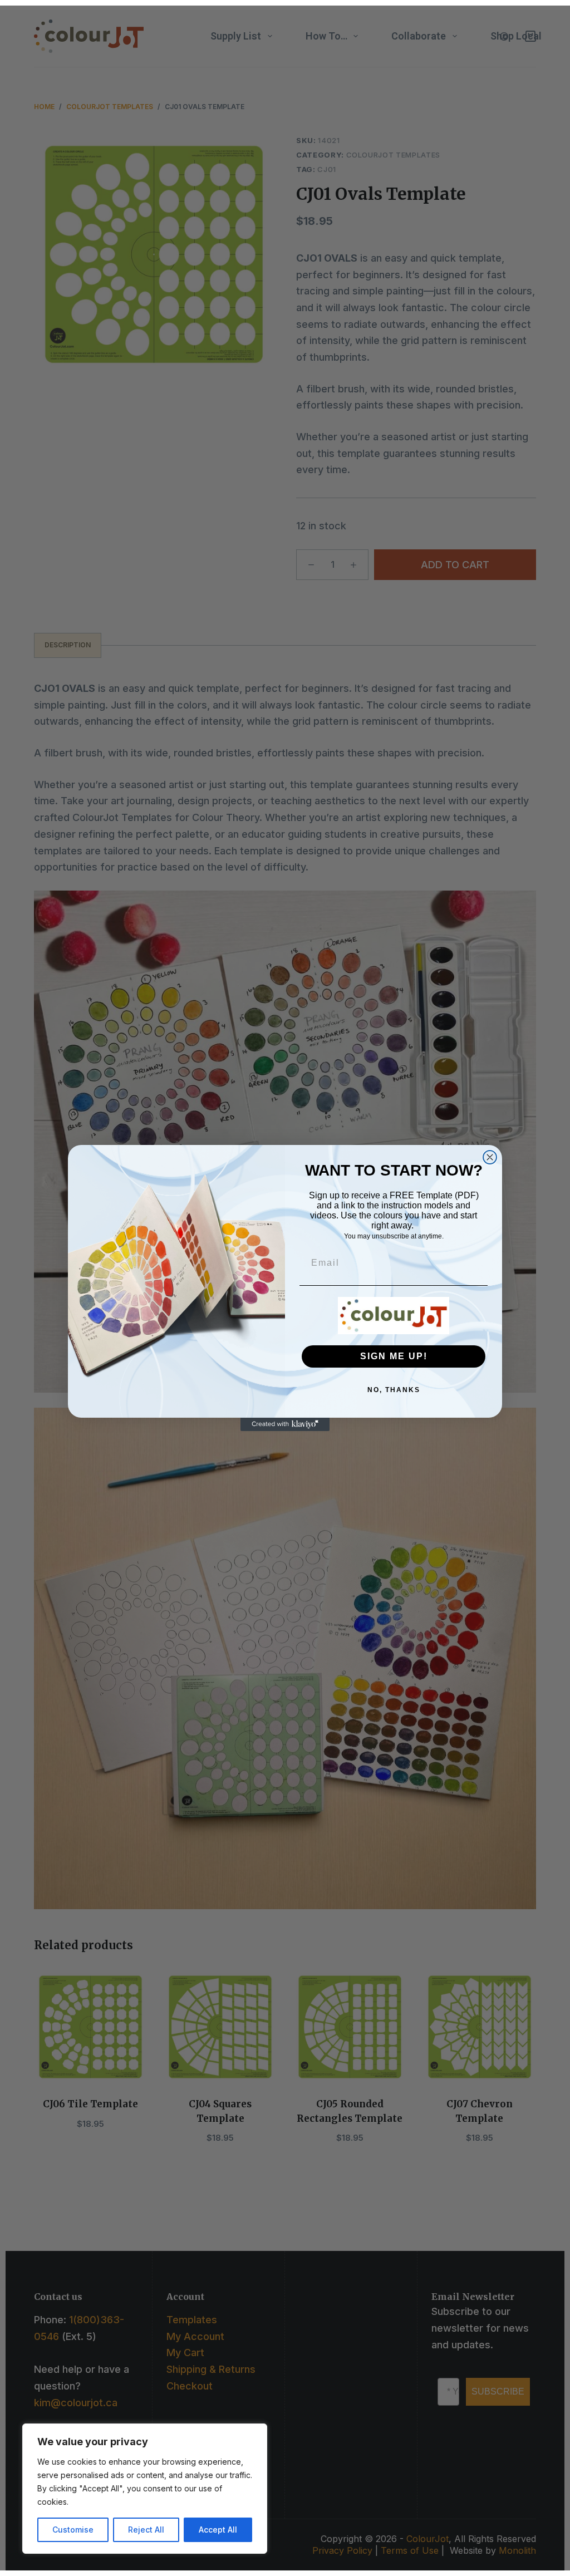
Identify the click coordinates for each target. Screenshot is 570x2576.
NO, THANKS (394, 1390)
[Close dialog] (490, 1157)
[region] (145, 2489)
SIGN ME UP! (394, 1356)
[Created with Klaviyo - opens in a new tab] (285, 1424)
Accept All (218, 2530)
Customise (73, 2530)
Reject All (146, 2530)
